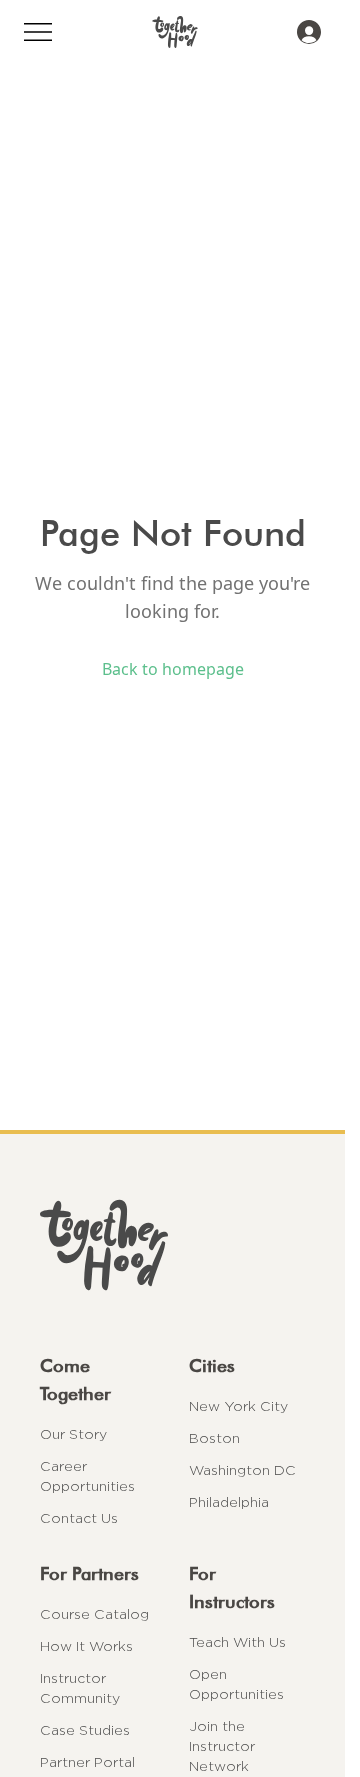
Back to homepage (173, 669)
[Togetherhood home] (172, 1245)
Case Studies (85, 1730)
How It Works (86, 1646)
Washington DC (242, 1470)
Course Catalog (94, 1614)
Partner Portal (87, 1762)
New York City (238, 1406)
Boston (214, 1438)
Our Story (73, 1434)
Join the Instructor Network (222, 1746)
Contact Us (79, 1518)
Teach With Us (237, 1642)
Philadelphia (229, 1502)
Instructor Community (80, 1688)
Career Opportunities (87, 1476)
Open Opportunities (236, 1684)
